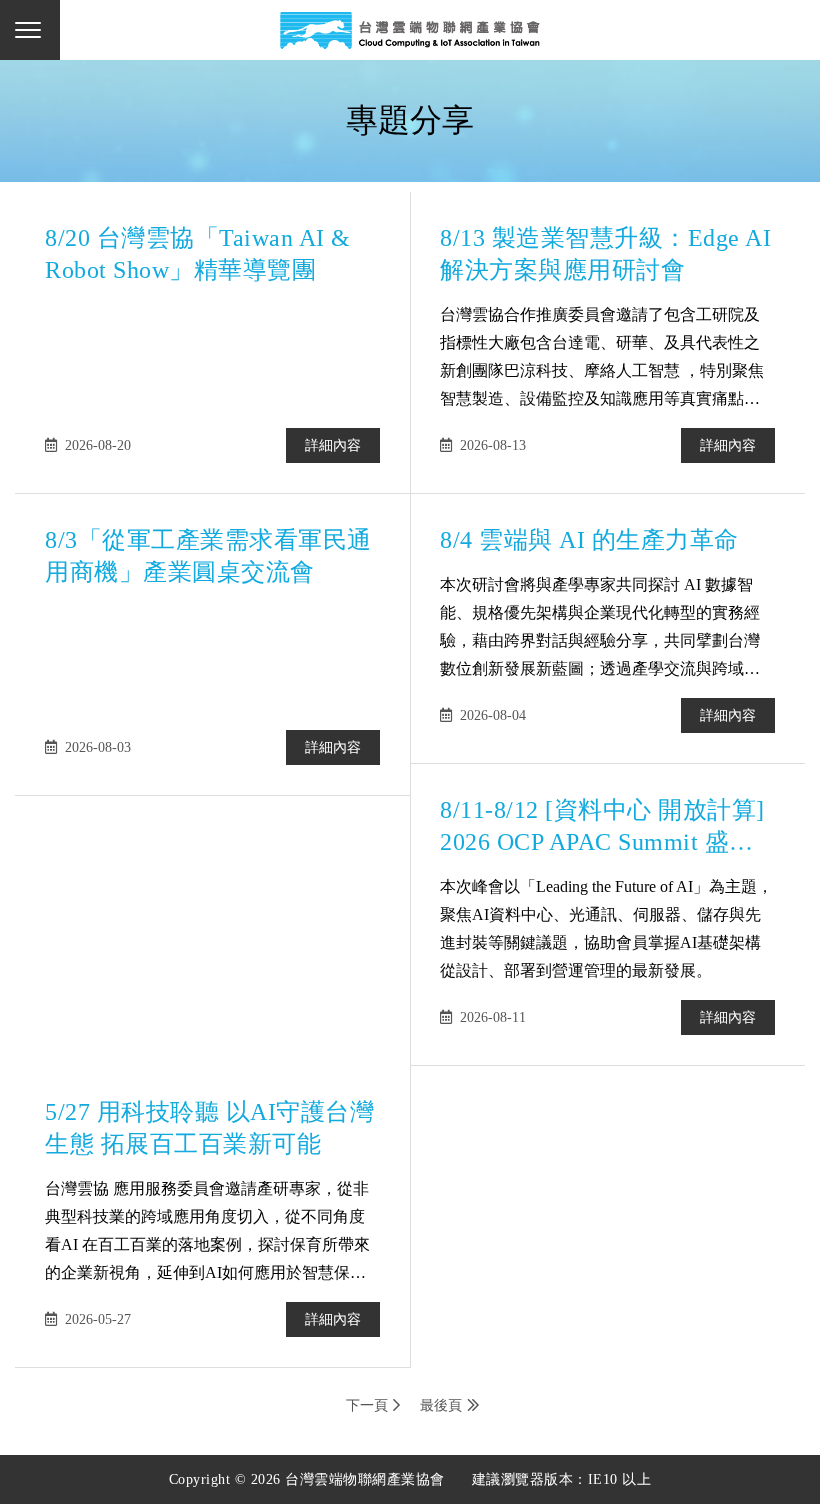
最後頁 (441, 1405)
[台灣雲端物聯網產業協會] (410, 30)
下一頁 (367, 1405)
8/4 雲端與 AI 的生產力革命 (589, 540)
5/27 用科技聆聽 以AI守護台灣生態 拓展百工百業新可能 (209, 1128)
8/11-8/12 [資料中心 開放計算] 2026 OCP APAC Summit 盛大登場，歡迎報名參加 (602, 827)
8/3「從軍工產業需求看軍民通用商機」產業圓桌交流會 (208, 556)
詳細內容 (333, 445)
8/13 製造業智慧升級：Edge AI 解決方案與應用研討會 (605, 254)
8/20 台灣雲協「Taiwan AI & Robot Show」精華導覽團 (198, 254)
